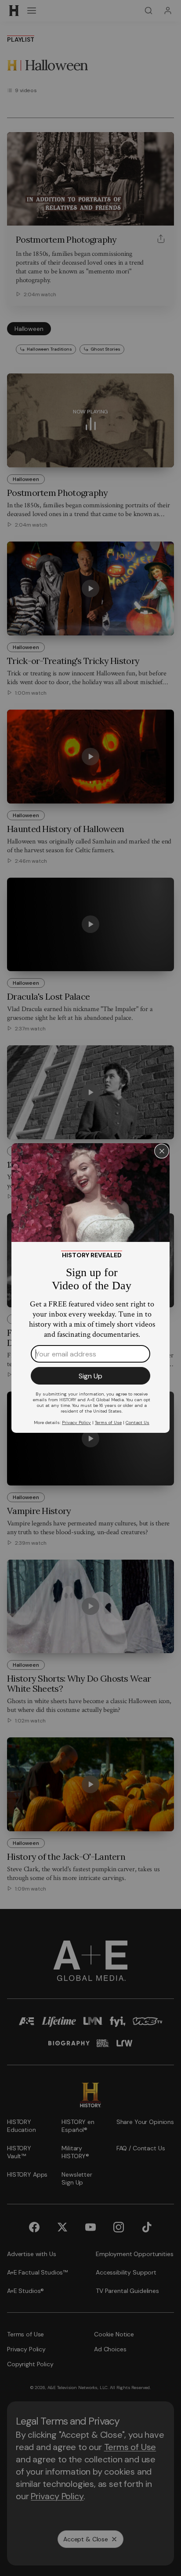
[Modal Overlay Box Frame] (90, 1288)
